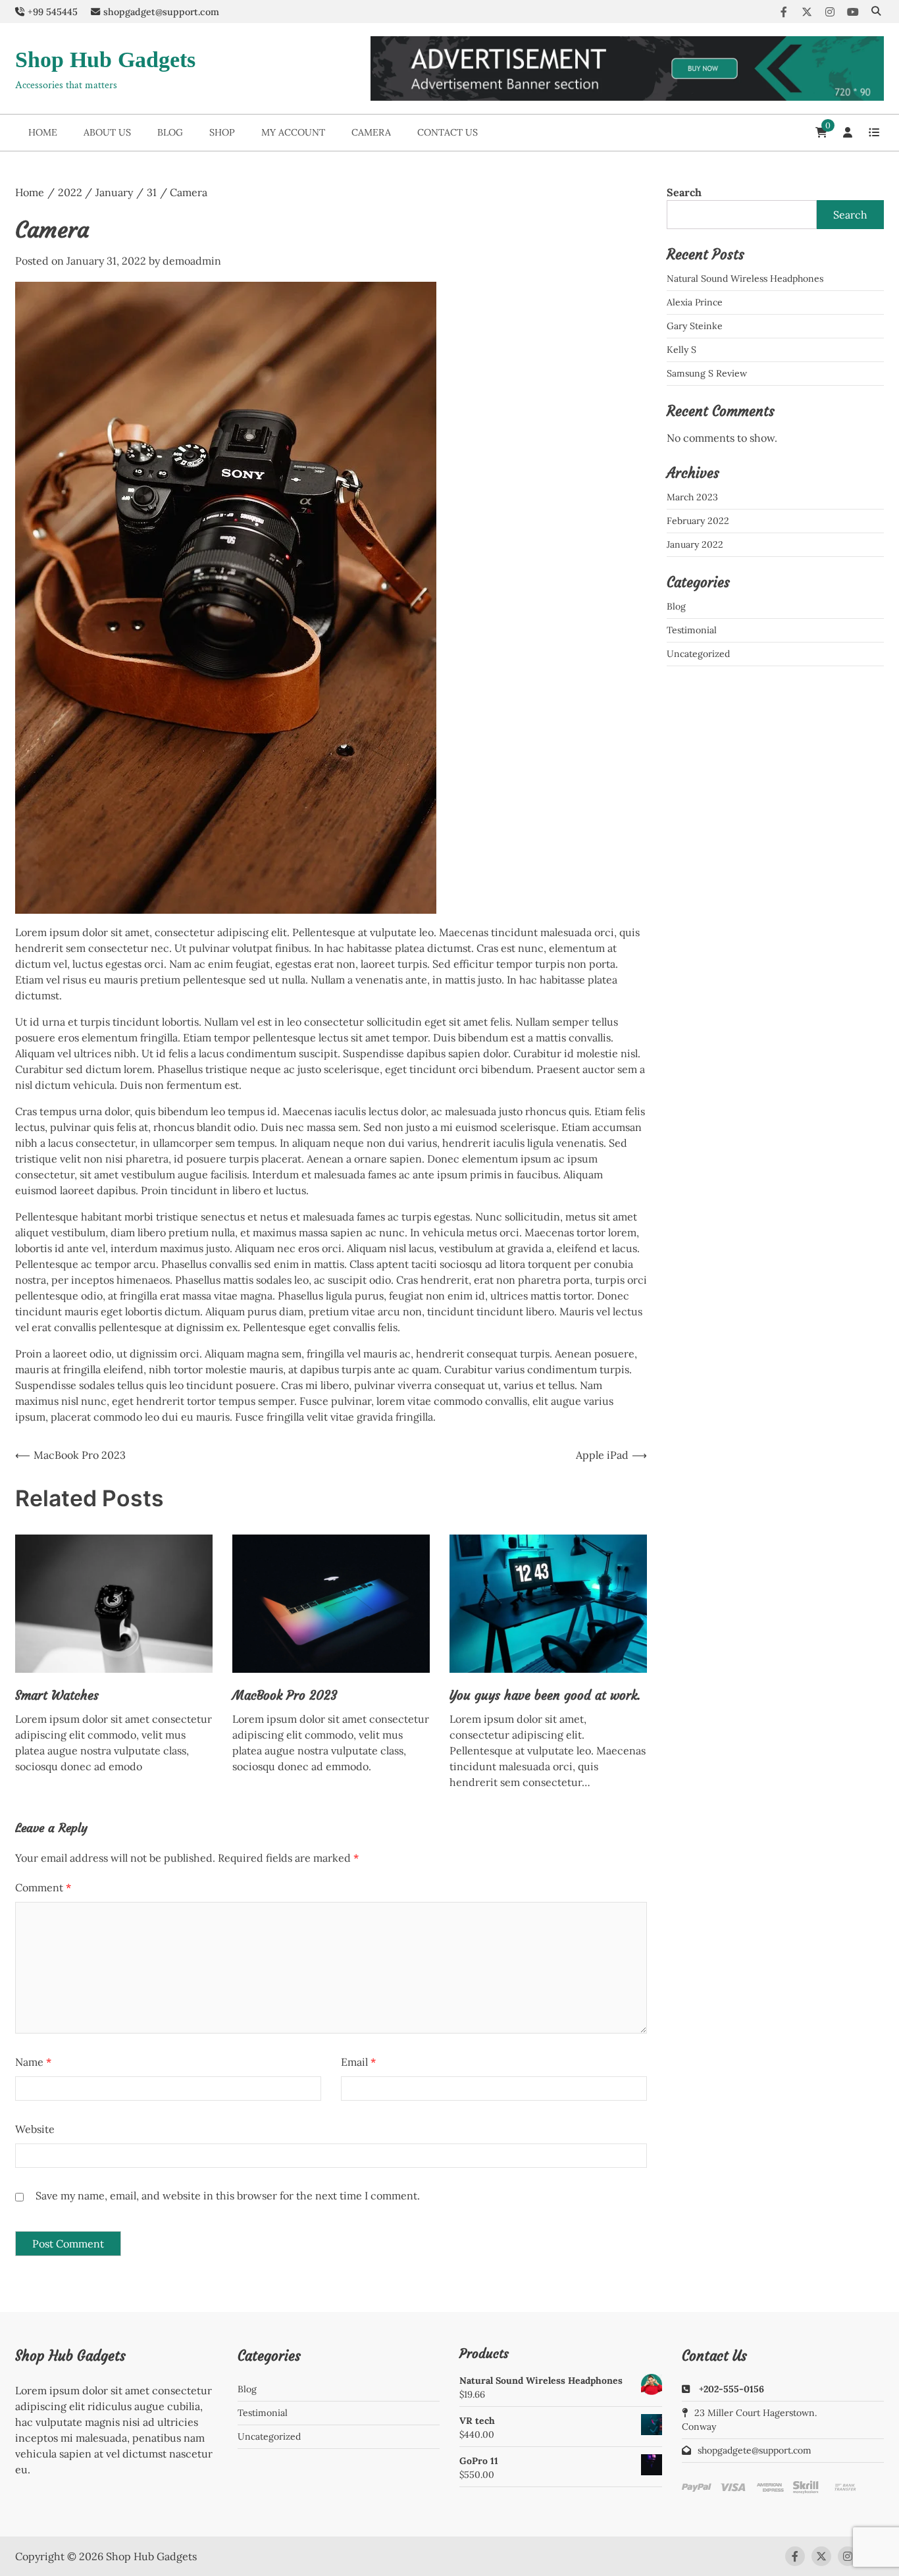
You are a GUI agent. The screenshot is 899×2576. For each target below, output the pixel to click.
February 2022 (698, 521)
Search (684, 192)
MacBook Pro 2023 (285, 1695)
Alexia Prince (695, 302)
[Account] (848, 132)
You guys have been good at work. (545, 1695)
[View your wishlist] (874, 132)
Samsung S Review (707, 373)
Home (43, 132)
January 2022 (695, 544)
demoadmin (192, 261)
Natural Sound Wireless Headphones (745, 278)
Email (358, 2062)
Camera (371, 132)
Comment (43, 1887)
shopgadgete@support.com (755, 2450)
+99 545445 (53, 12)
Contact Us (448, 132)
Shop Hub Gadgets (105, 60)
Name (33, 2062)
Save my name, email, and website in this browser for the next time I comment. (228, 2195)
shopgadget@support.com (161, 12)
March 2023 (692, 497)
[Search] (876, 12)
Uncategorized (698, 654)
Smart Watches (57, 1695)
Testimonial (692, 630)
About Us (107, 132)
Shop (222, 132)
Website (35, 2129)
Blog (170, 132)
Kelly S (681, 350)
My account (293, 132)
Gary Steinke (695, 326)
